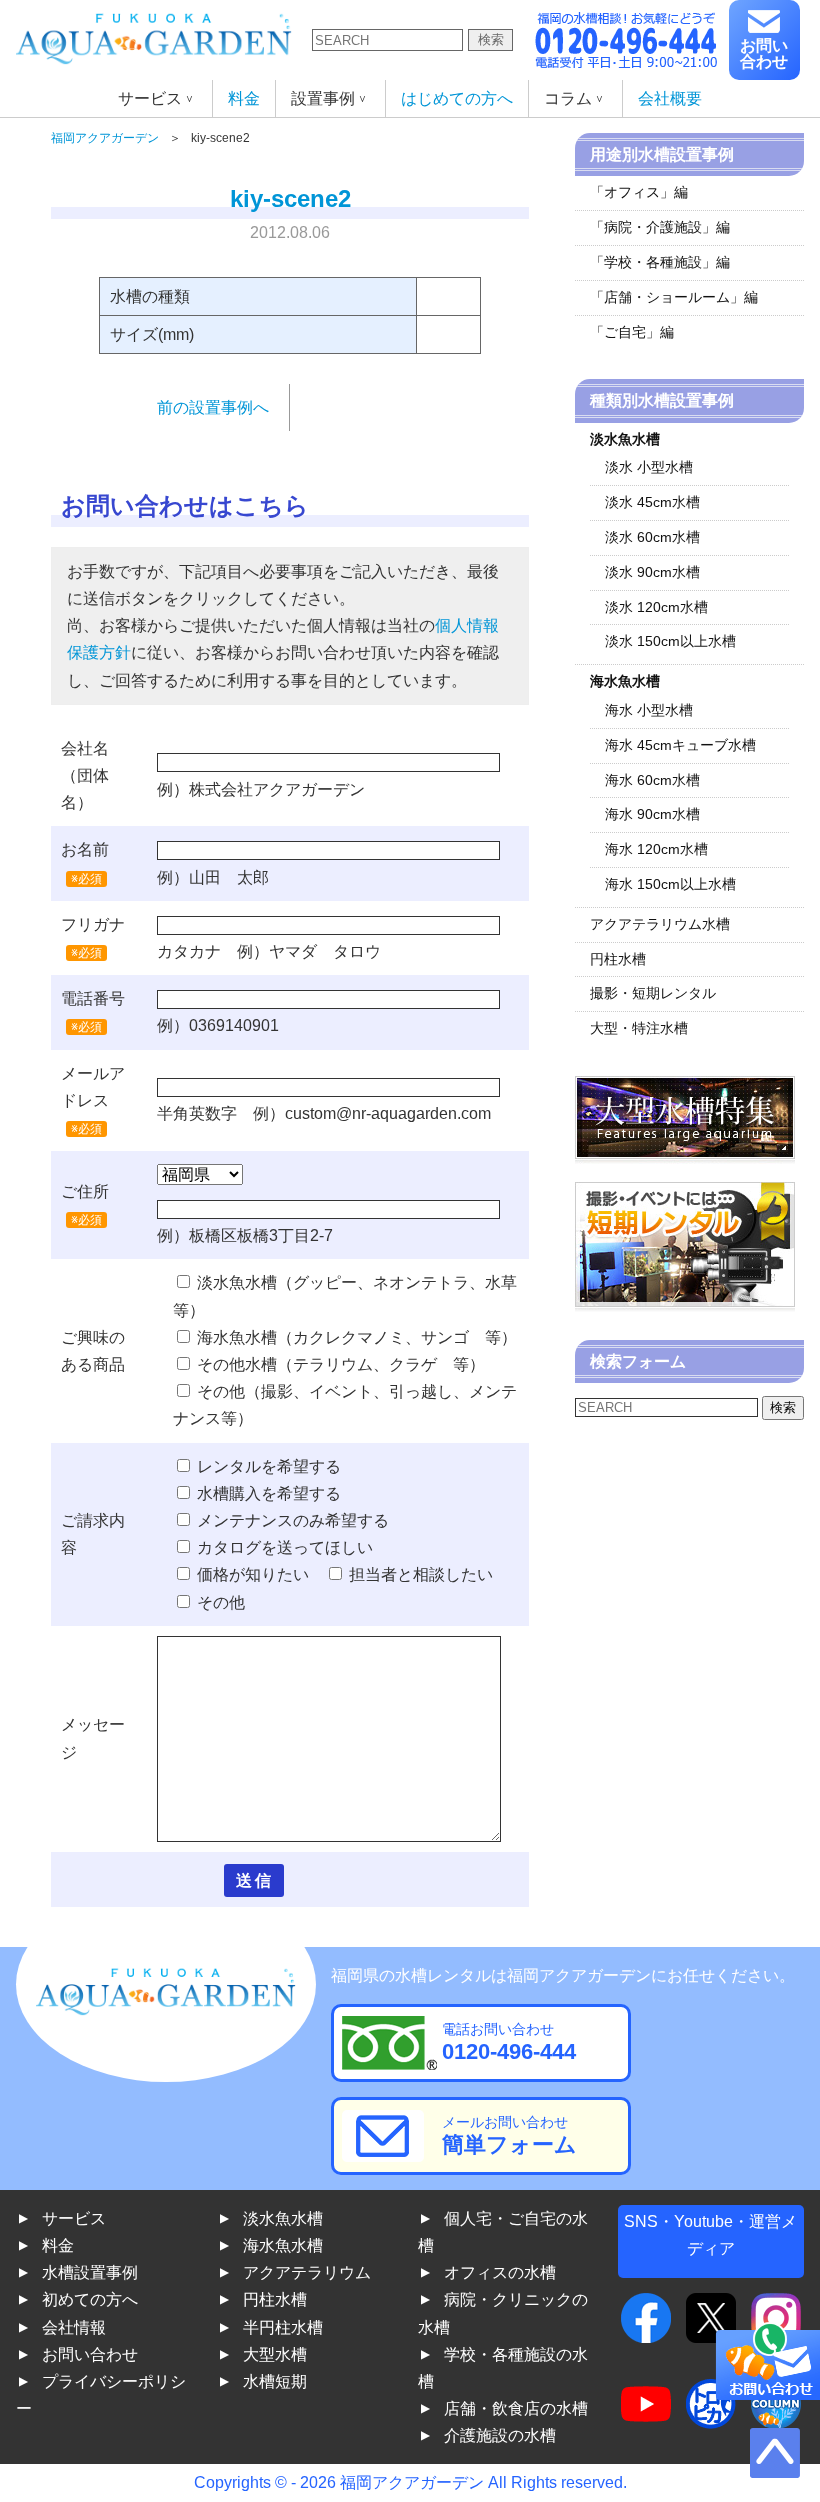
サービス (74, 2218)
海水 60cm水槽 (652, 780)
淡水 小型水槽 (649, 467)
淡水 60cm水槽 (652, 537)
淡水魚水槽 (283, 2218)
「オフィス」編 (639, 192)
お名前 (85, 849)
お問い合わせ (764, 53)
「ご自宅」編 (632, 332)
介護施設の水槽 (500, 2435)
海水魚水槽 (283, 2245)
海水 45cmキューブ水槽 (680, 745)
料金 (244, 98)
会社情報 (74, 2327)
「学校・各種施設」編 (660, 262)
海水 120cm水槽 (656, 849)
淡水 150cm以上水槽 (670, 641)
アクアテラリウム (307, 2272)
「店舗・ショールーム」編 (674, 297)
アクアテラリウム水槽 (660, 924)
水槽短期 (275, 2381)
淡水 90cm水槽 (652, 572)
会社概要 (670, 98)
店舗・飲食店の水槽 (516, 2408)
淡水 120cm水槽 (656, 607)
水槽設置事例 (90, 2272)
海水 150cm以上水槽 (670, 884)
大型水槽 (275, 2354)
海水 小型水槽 (649, 710)
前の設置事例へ (213, 407)
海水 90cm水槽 (652, 814)
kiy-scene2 (290, 198)
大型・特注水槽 (639, 1028)
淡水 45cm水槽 (652, 502)
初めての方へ (90, 2299)
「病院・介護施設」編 (660, 227)
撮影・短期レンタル (653, 993)
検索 (491, 39)
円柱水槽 (618, 959)
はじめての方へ (457, 98)
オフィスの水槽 (500, 2272)
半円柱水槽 (283, 2327)
